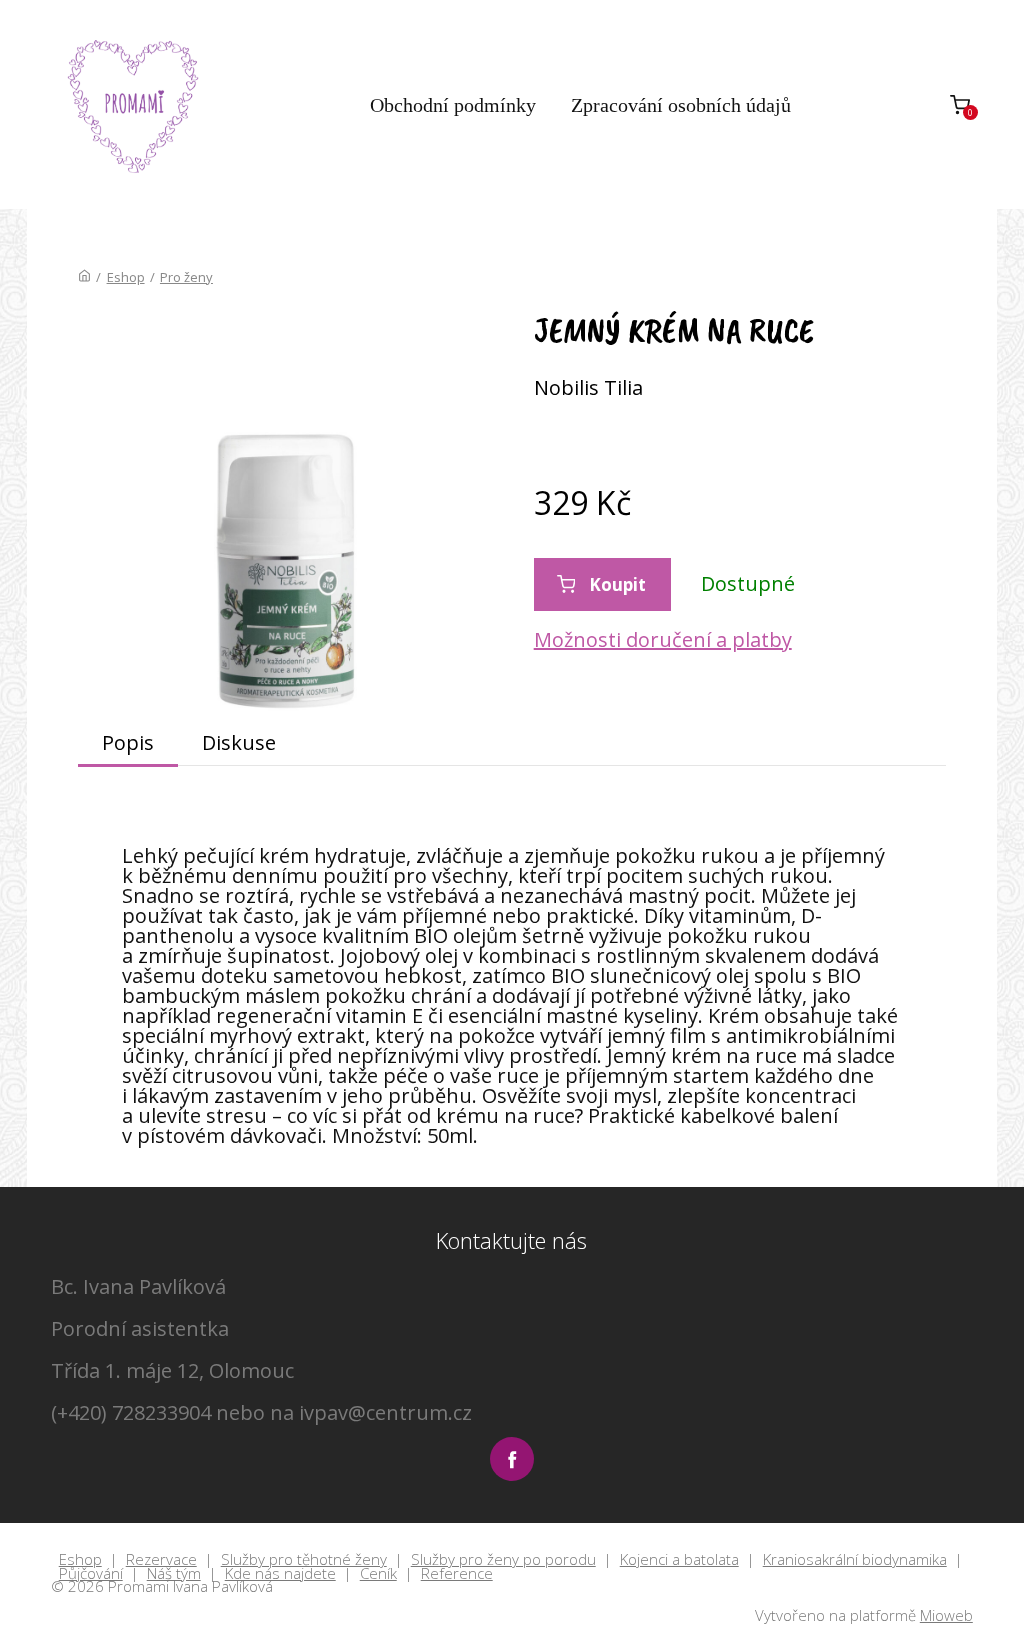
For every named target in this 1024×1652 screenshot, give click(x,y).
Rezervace (161, 1560)
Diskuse (239, 742)
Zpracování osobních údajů (681, 105)
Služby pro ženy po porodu (503, 1560)
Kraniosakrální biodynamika (855, 1560)
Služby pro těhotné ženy (304, 1560)
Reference (457, 1574)
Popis (128, 742)
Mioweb (946, 1615)
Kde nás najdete (280, 1574)
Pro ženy (186, 277)
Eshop (126, 277)
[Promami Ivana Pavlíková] (134, 104)
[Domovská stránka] (84, 277)
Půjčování (91, 1574)
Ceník (378, 1574)
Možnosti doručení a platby (663, 639)
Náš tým (174, 1574)
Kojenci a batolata (679, 1560)
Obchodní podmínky (453, 105)
